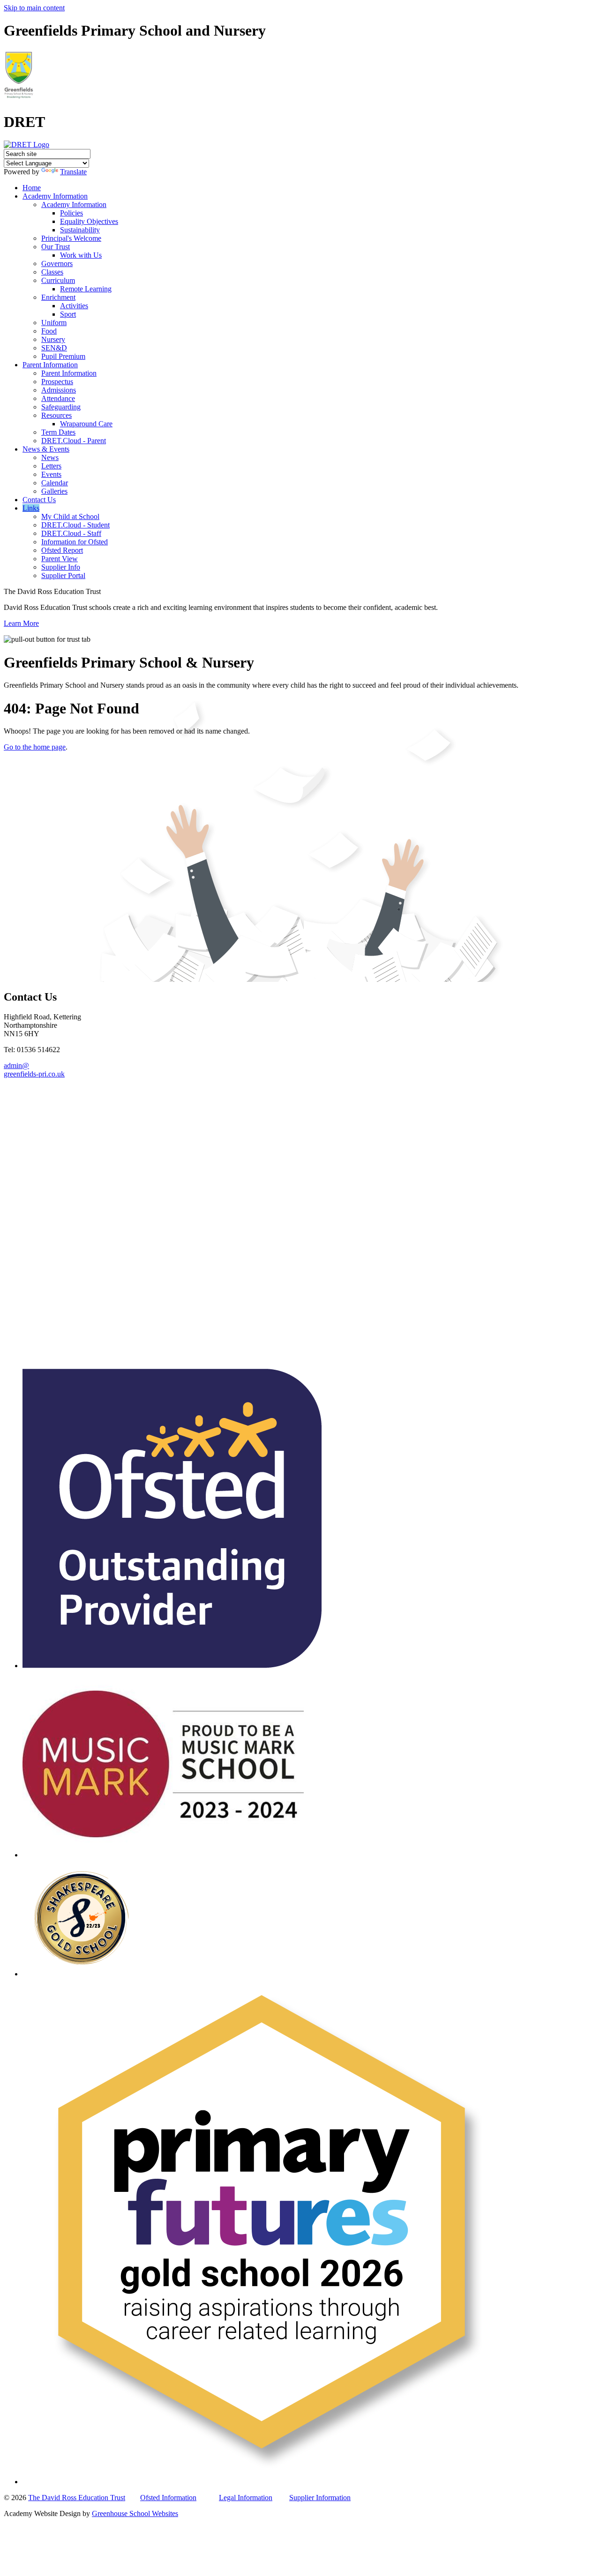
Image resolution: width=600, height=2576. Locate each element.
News (50, 457)
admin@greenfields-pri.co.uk (34, 1070)
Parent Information (50, 365)
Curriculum (58, 280)
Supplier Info (61, 567)
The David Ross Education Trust (77, 2498)
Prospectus (57, 382)
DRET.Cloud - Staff (71, 533)
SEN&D (54, 348)
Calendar (55, 483)
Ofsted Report (62, 550)
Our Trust (56, 247)
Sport (68, 314)
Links (31, 508)
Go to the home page (35, 747)
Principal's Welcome (71, 238)
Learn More (21, 623)
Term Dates (58, 432)
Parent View (60, 559)
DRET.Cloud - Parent (74, 441)
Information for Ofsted (75, 542)
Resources (56, 415)
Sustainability (80, 230)
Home (32, 188)
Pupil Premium (63, 356)
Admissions (59, 390)
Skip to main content (34, 8)
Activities (74, 306)
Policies (71, 213)
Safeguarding (61, 407)
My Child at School (70, 516)
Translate (73, 172)
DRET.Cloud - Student (75, 525)
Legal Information (246, 2498)
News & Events (46, 449)
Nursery (53, 339)
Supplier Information (320, 2498)
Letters (51, 466)
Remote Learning (86, 289)
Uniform (54, 323)
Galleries (54, 491)
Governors (57, 264)
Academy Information (55, 196)
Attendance (58, 398)
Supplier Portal (63, 575)
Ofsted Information (168, 2498)
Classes (52, 272)
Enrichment (58, 297)
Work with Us (81, 255)
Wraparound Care (86, 424)
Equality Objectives (89, 221)
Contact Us (39, 500)
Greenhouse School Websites (135, 2513)
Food (49, 331)
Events (51, 474)
